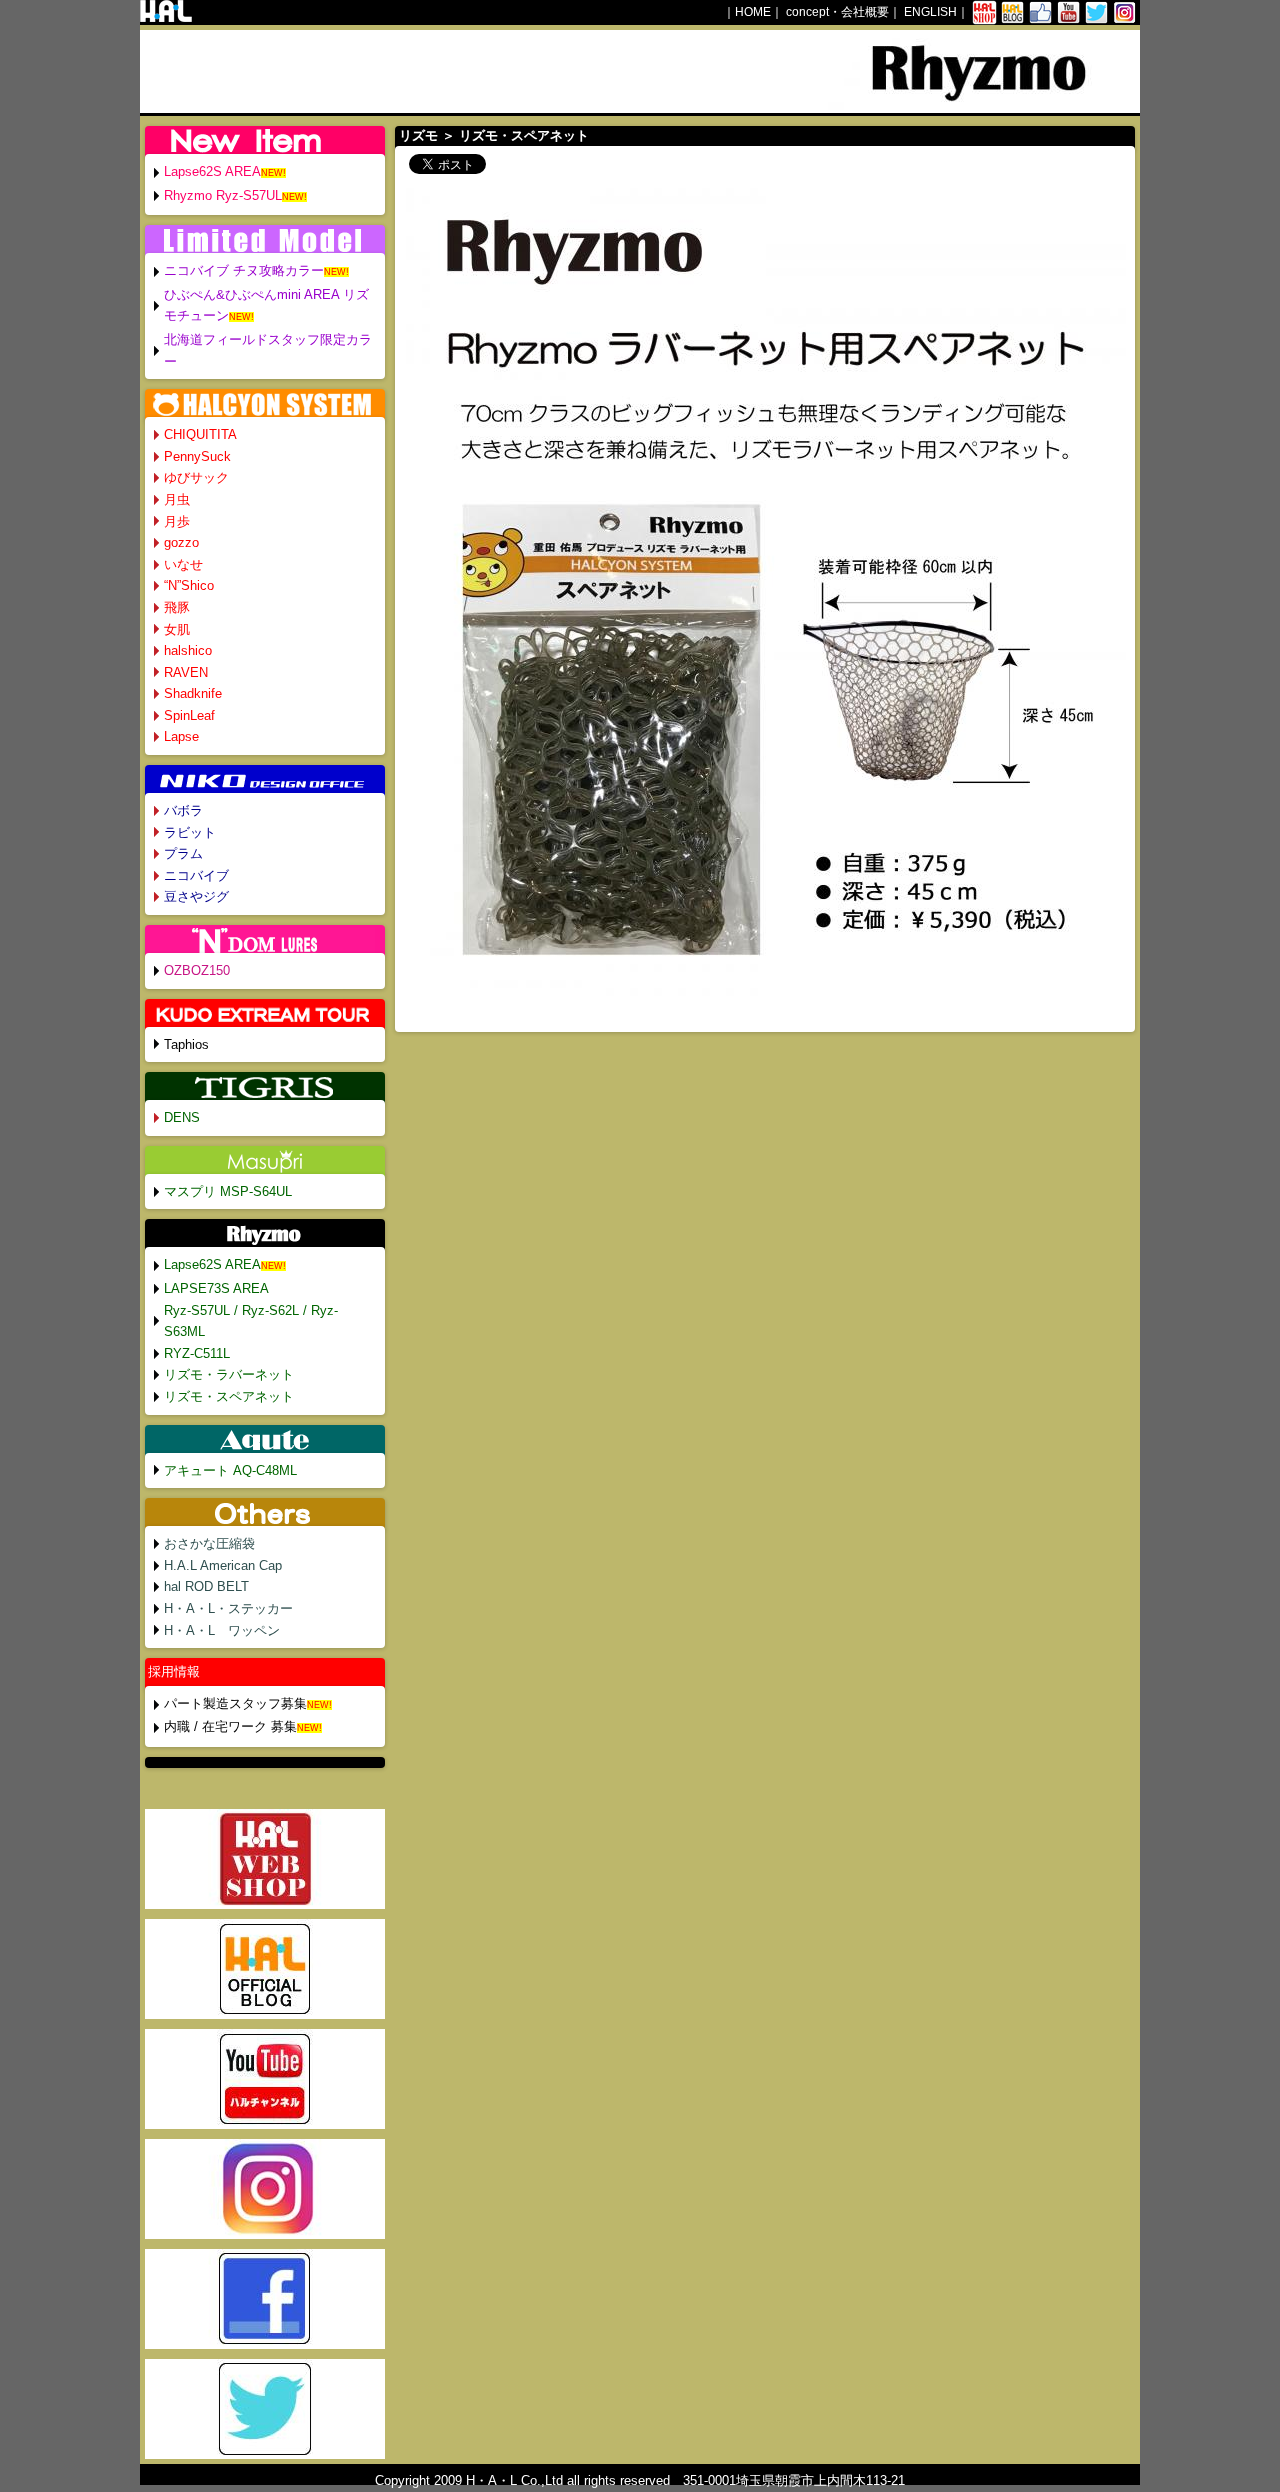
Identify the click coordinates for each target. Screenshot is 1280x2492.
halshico (188, 650)
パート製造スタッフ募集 (235, 1703)
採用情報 (174, 1671)
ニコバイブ (196, 875)
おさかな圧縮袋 (209, 1543)
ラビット (190, 832)
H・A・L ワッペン (222, 1630)
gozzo (181, 542)
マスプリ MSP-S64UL (228, 1191)
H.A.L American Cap (223, 1565)
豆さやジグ (196, 896)
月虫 (177, 499)
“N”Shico (189, 585)
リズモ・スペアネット (229, 1396)
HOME (753, 12)
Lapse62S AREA (212, 171)
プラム (183, 853)
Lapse (181, 736)
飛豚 (177, 607)
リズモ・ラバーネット (229, 1374)
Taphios (186, 1044)
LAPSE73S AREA (216, 1288)
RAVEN (186, 672)
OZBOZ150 (197, 970)
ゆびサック (196, 477)
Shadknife (193, 693)
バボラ (183, 810)
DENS (182, 1117)
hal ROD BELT (206, 1586)
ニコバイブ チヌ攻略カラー (244, 270)
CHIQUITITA (200, 434)
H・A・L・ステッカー (228, 1608)
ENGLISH (930, 12)
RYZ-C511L (197, 1353)
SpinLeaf (189, 715)
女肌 (177, 629)
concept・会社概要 (837, 12)
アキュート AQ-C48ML (230, 1470)
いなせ (183, 564)
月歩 (177, 521)
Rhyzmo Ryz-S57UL (223, 195)
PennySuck (197, 456)
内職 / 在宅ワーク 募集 (230, 1726)
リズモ (418, 135)
